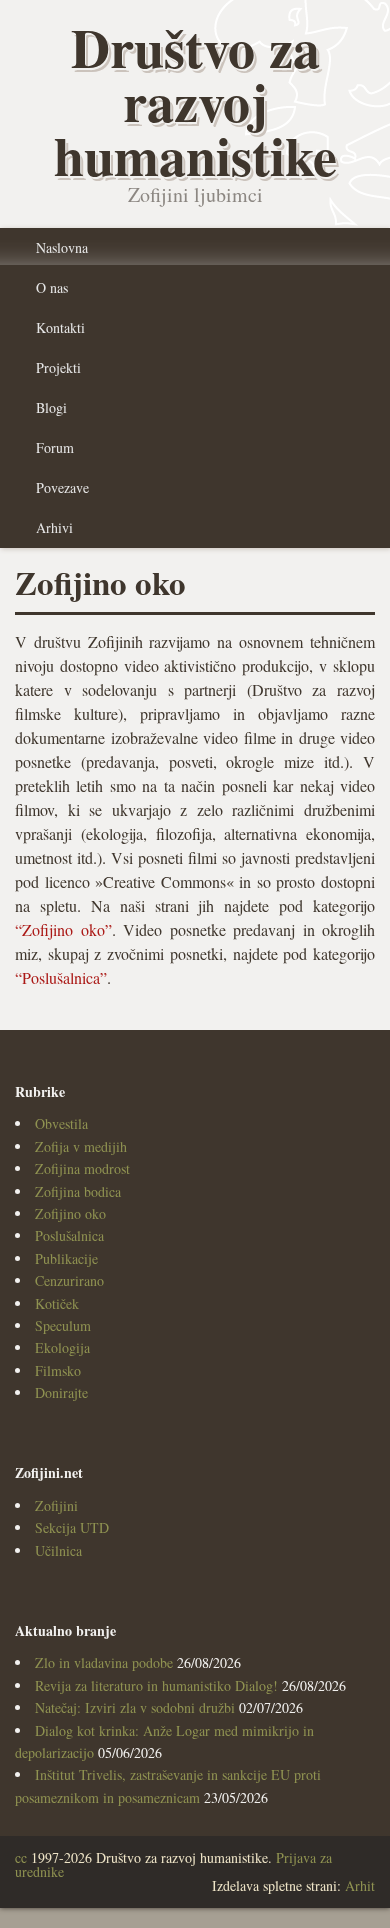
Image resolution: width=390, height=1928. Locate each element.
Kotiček (57, 1303)
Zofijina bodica (78, 1191)
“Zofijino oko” (63, 929)
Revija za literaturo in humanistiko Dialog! (156, 1685)
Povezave (62, 487)
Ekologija (62, 1347)
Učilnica (58, 1550)
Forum (55, 447)
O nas (52, 287)
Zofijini (56, 1505)
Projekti (58, 367)
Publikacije (66, 1258)
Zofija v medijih (81, 1146)
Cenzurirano (69, 1280)
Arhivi (54, 527)
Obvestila (61, 1123)
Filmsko (58, 1370)
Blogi (51, 407)
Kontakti (60, 327)
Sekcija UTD (72, 1527)
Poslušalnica (69, 1235)
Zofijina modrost (82, 1168)
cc (21, 1857)
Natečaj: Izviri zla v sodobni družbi (135, 1707)
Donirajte (61, 1392)
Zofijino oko (70, 1213)
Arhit (360, 1885)
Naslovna (62, 247)
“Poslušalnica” (61, 977)
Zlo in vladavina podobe (104, 1662)
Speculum (63, 1325)
